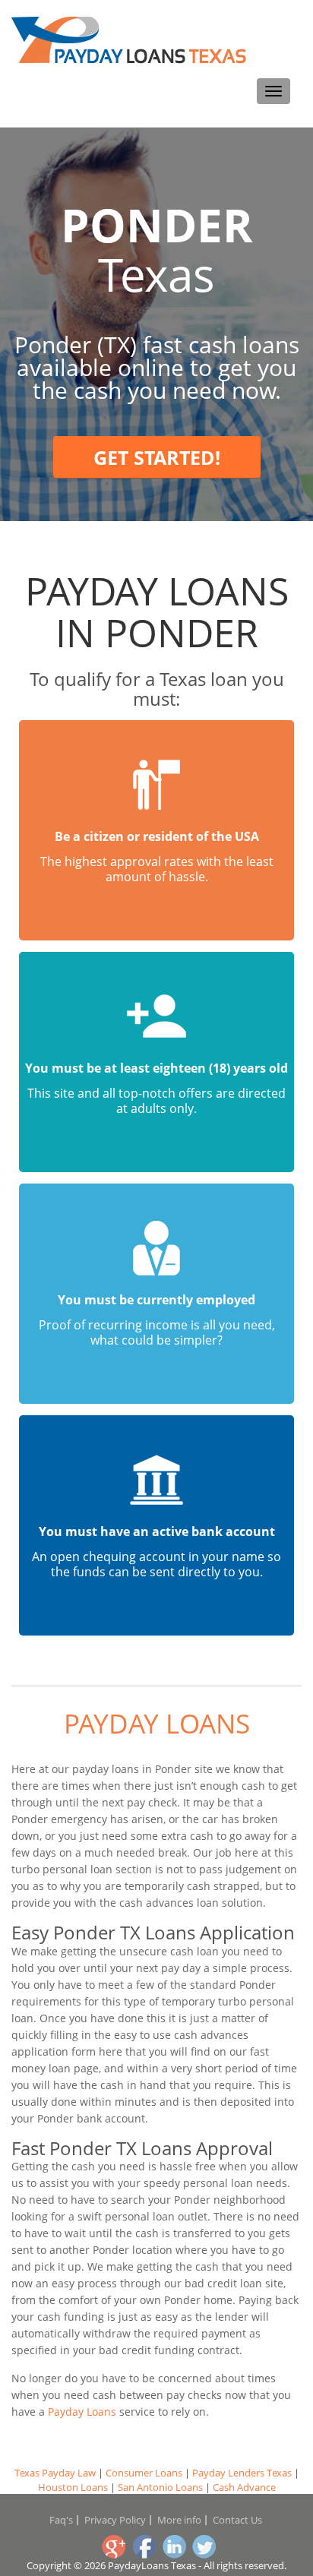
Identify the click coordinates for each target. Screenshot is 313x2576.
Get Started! (157, 457)
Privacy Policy (115, 2520)
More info (179, 2520)
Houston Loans (73, 2487)
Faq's (61, 2520)
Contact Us (237, 2520)
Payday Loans (157, 1723)
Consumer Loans (144, 2473)
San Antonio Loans (160, 2487)
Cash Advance (244, 2487)
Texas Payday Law (55, 2473)
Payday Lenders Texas (242, 2473)
